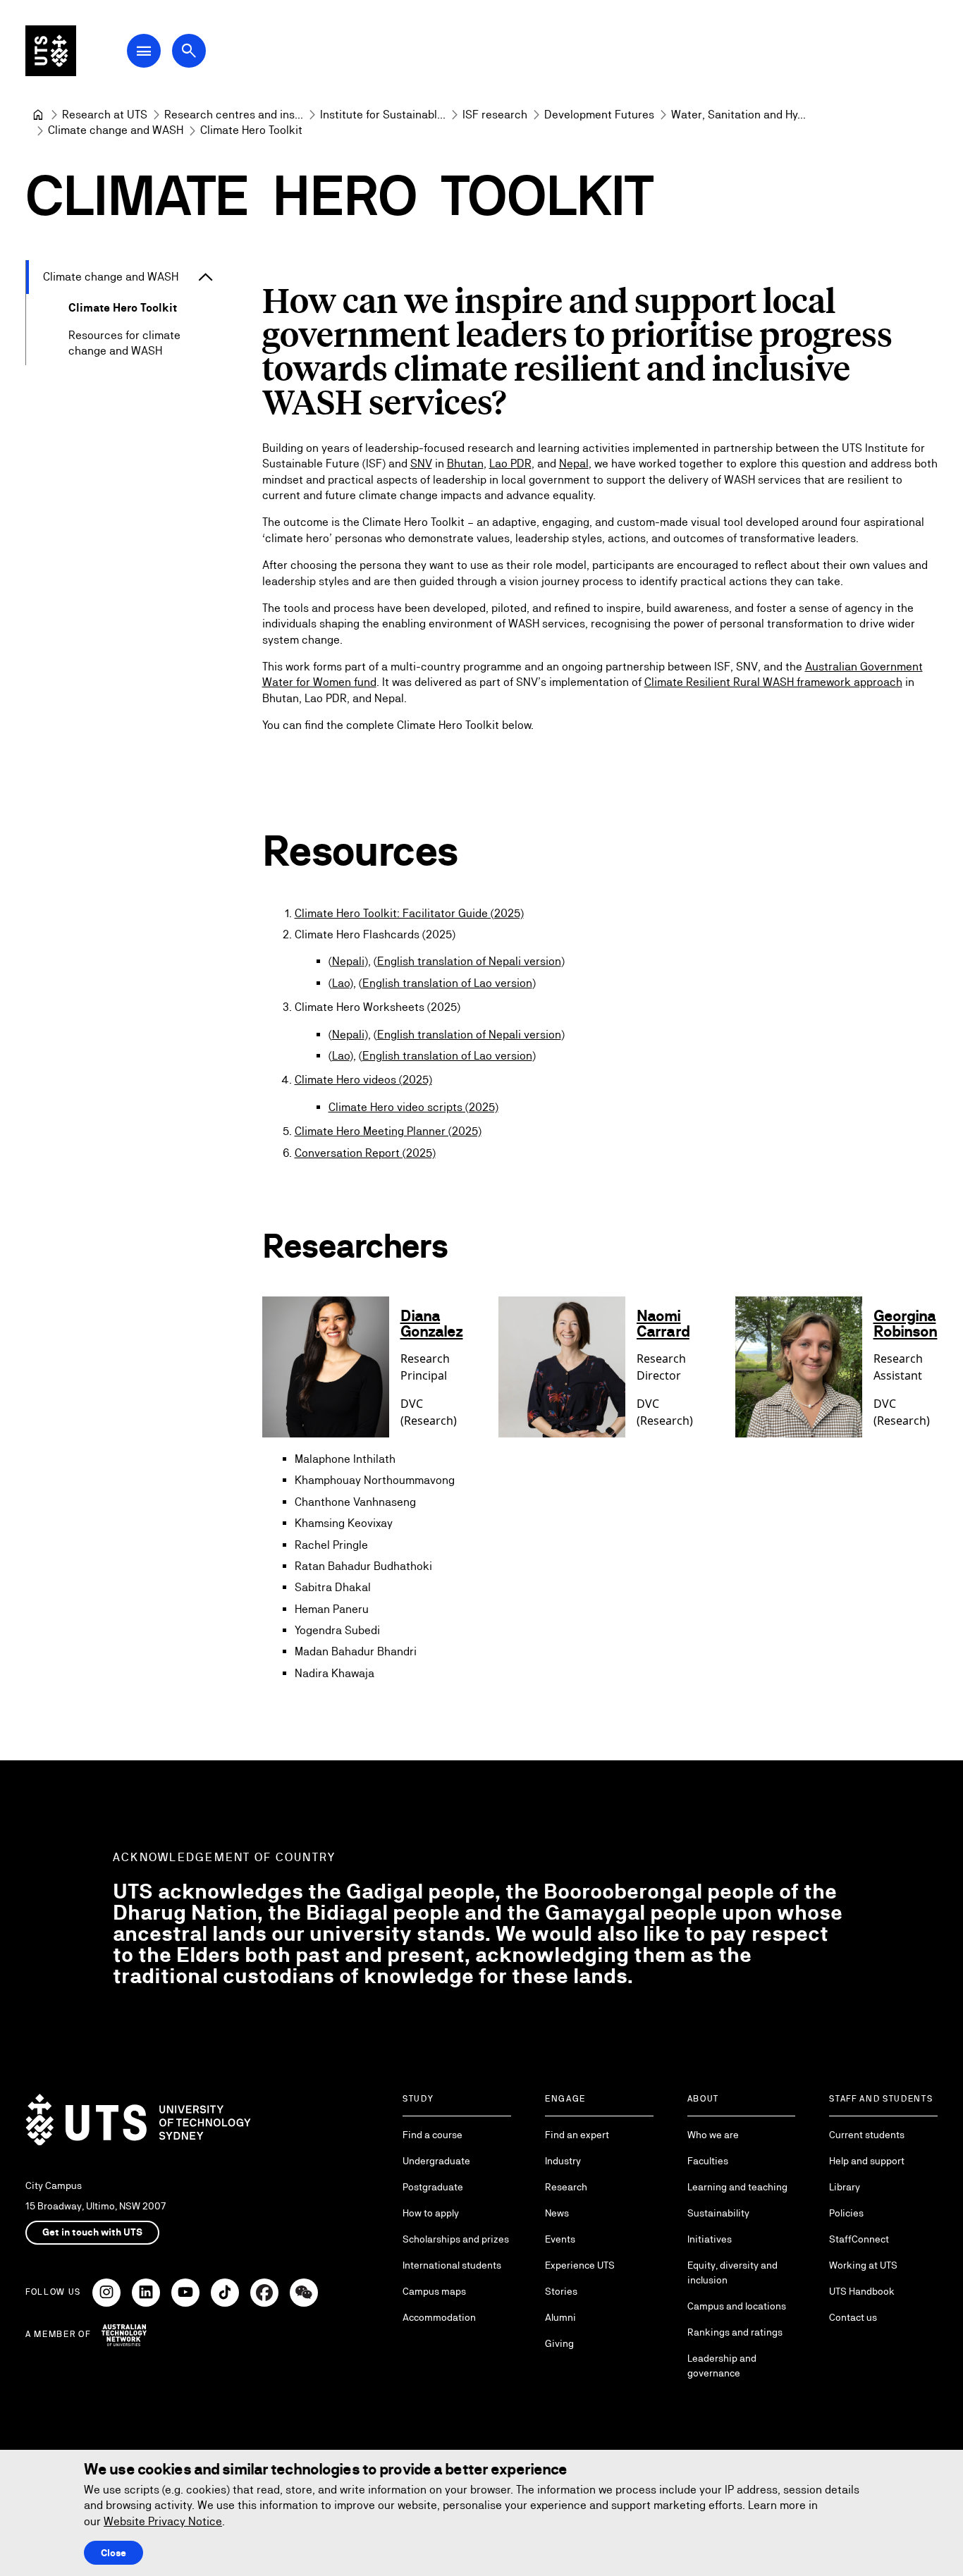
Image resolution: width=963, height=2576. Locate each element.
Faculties (708, 2161)
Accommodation (439, 2317)
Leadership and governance (722, 2366)
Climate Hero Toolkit (123, 308)
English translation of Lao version (447, 983)
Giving (559, 2343)
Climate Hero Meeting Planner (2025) (388, 1131)
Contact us (853, 2317)
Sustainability (718, 2213)
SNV (421, 464)
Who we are (713, 2135)
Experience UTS (580, 2265)
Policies (846, 2213)
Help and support (867, 2161)
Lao (341, 983)
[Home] (38, 115)
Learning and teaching (737, 2187)
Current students (867, 2135)
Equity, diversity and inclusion (732, 2273)
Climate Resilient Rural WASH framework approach (773, 682)
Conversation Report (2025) (365, 1153)
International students (452, 2265)
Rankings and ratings (735, 2332)
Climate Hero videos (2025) (363, 1080)
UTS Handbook (862, 2291)
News (557, 2213)
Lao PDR (510, 464)
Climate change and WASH (111, 277)
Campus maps (434, 2291)
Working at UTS (863, 2265)
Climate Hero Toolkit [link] (251, 130)
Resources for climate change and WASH (124, 343)
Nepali (348, 961)
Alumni (560, 2317)
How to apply (431, 2213)
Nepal (574, 464)
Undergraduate (436, 2161)
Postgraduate (433, 2187)
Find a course (433, 2135)
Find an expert (577, 2135)
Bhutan (465, 464)
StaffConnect (859, 2239)
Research (566, 2187)
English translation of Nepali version (469, 961)
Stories (561, 2291)
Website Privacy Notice (163, 2521)
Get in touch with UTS (92, 2232)
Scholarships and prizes (456, 2239)
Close (114, 2553)
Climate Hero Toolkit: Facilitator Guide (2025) (409, 913)
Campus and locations (737, 2306)
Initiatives (710, 2239)
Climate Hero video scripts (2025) (413, 1107)
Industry (563, 2161)
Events (560, 2239)
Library (845, 2187)
